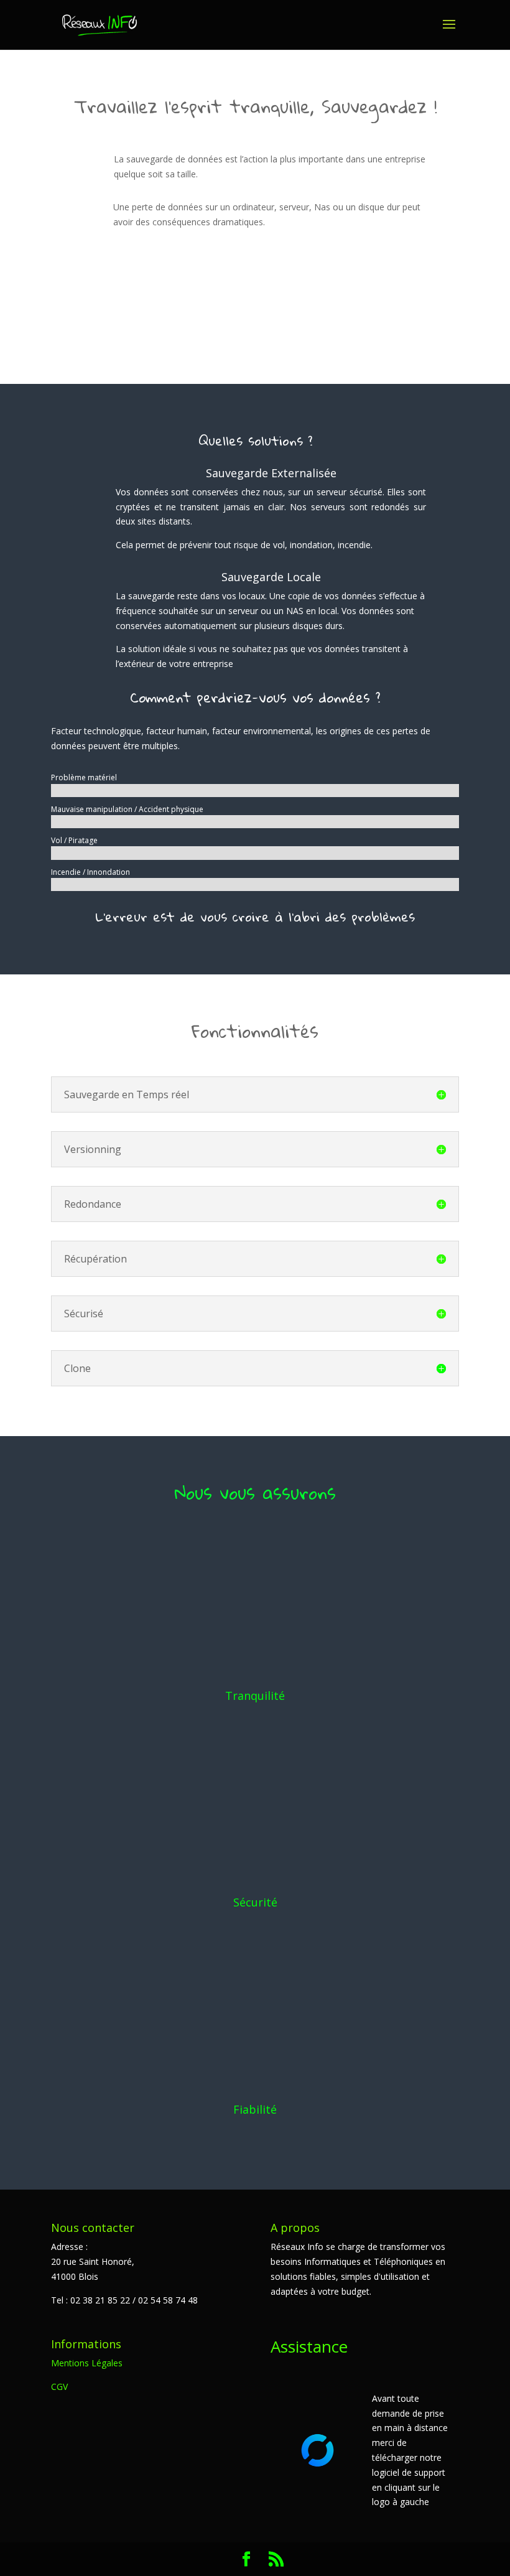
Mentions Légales (87, 2363)
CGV (59, 2387)
